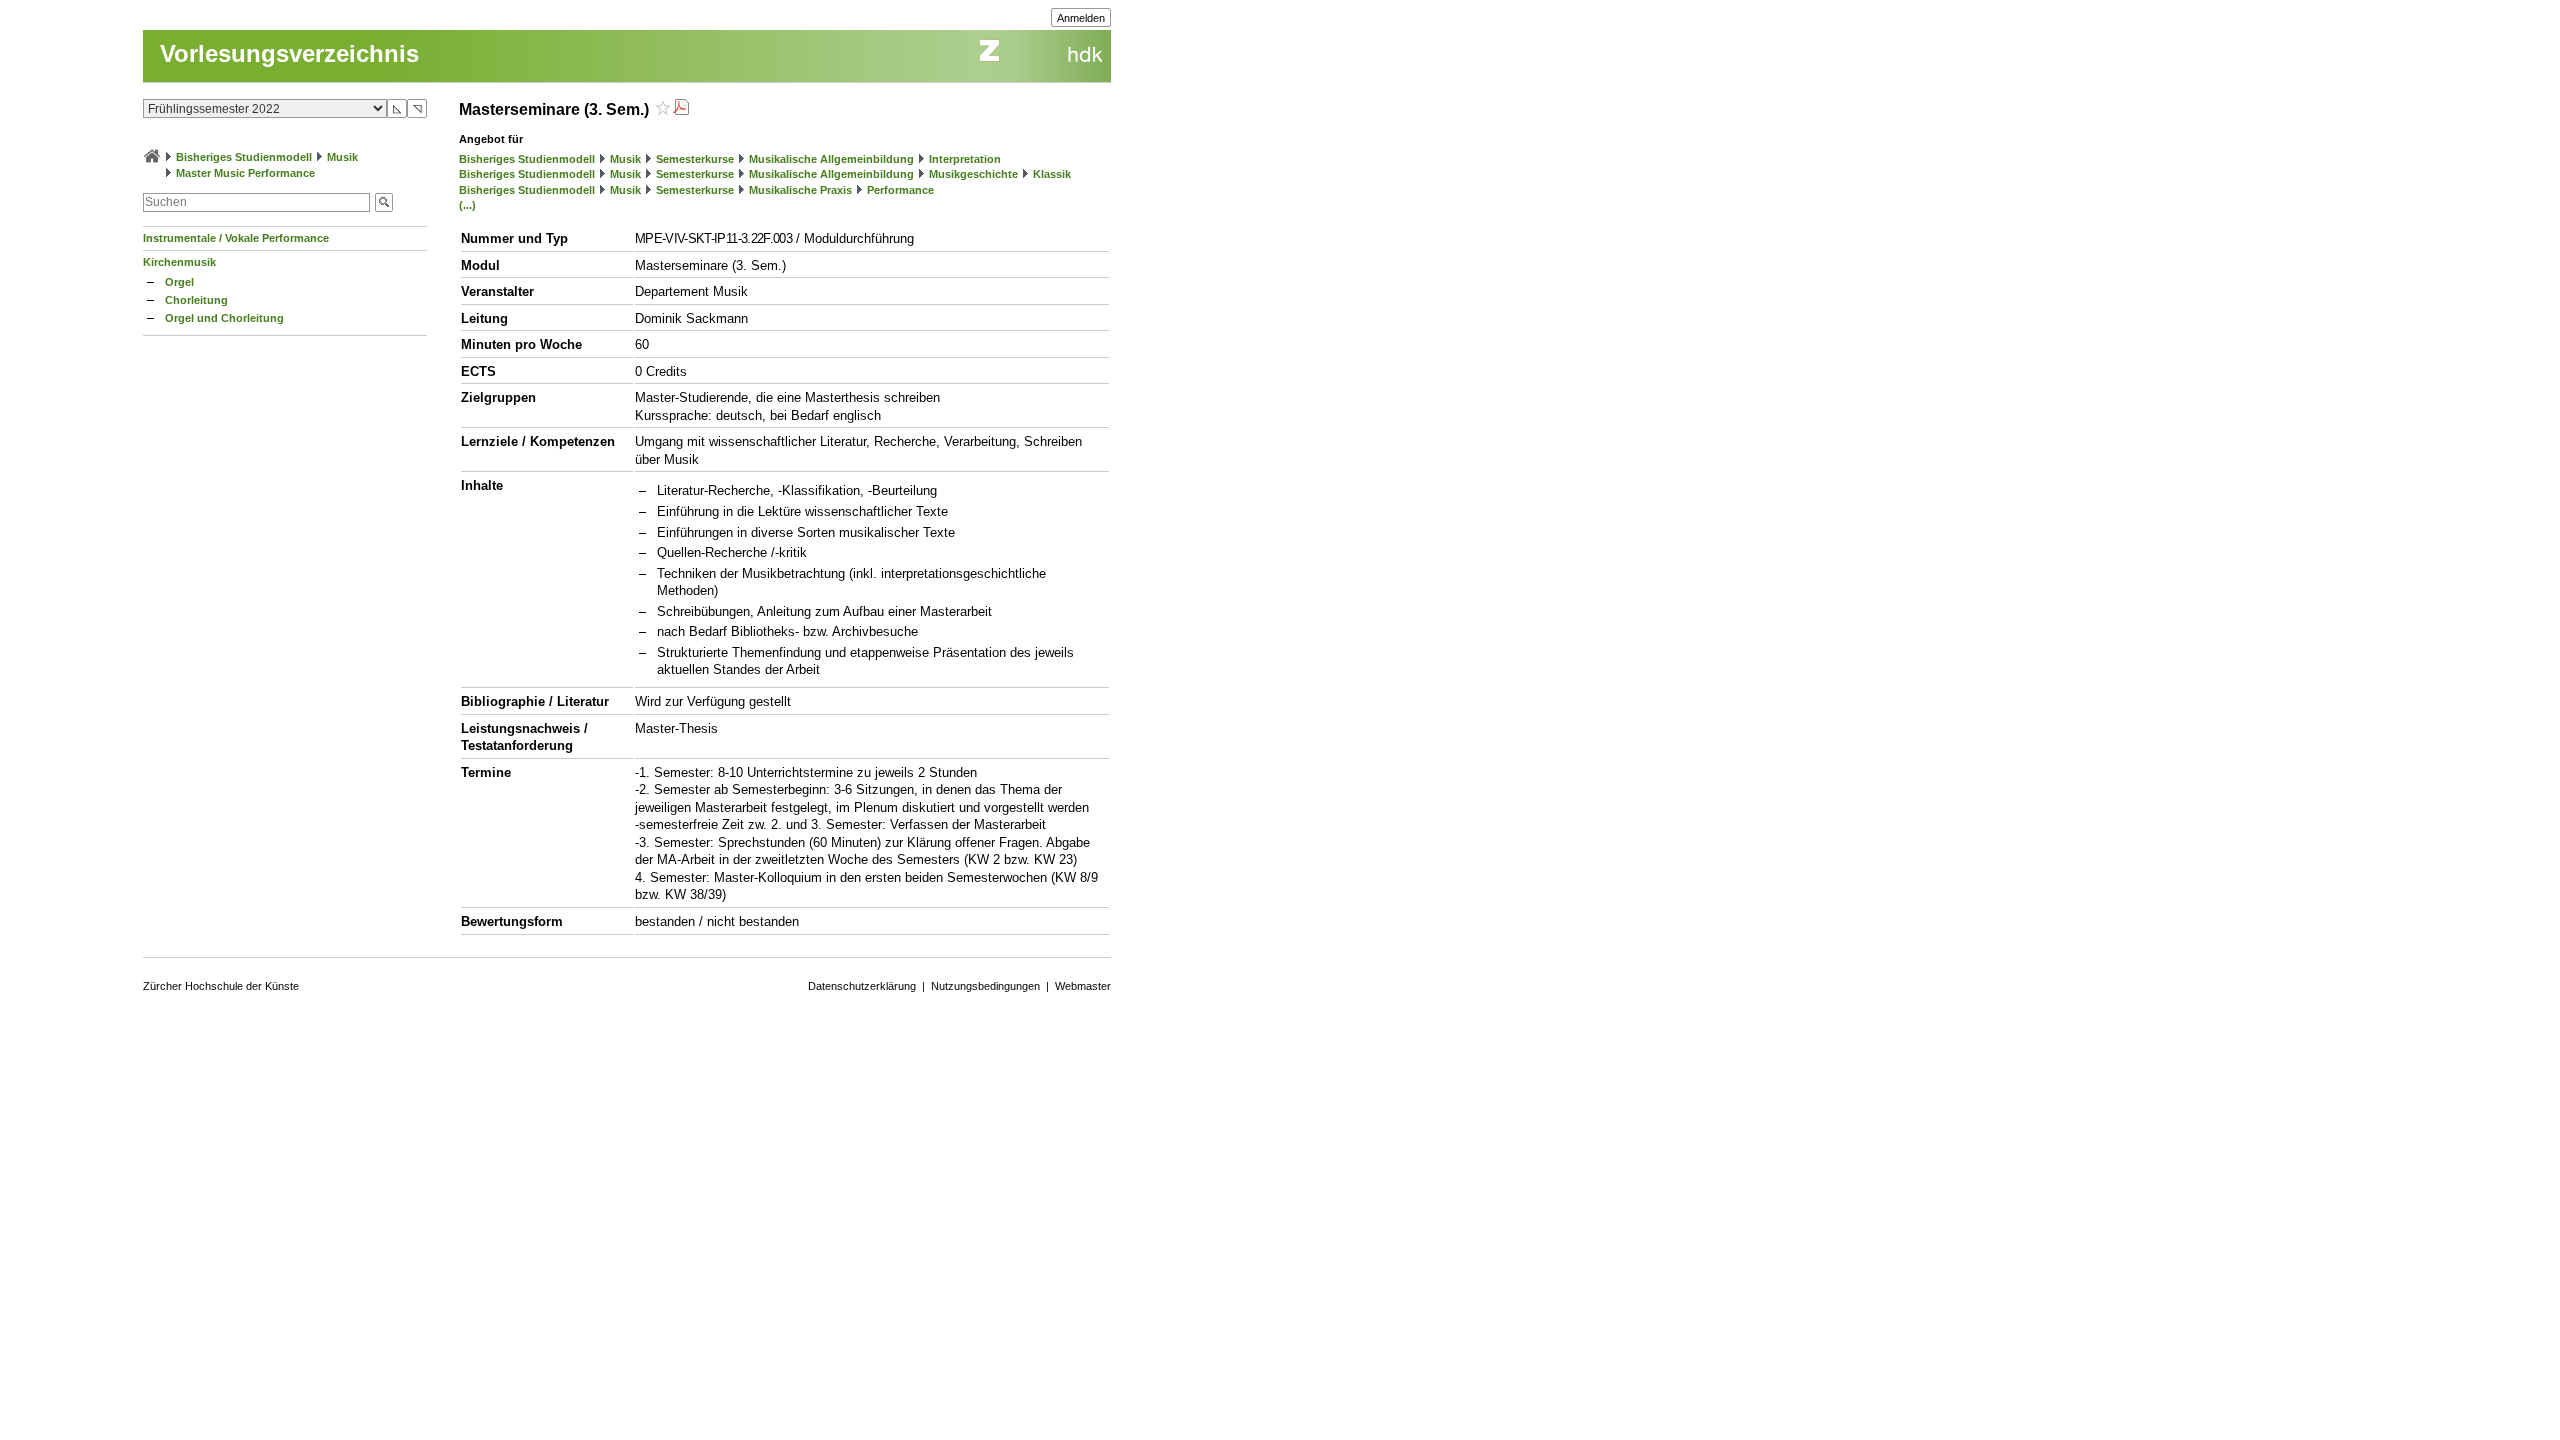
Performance (900, 190)
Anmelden (1081, 18)
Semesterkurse (695, 159)
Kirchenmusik (179, 262)
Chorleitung (196, 300)
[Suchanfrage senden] (384, 202)
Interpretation (965, 159)
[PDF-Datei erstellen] (681, 109)
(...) (467, 205)
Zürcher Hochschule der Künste (221, 986)
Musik (342, 157)
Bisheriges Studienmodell (244, 157)
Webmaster (1083, 986)
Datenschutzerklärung (862, 986)
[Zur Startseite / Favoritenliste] (152, 157)
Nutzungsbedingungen (985, 986)
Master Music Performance (245, 173)
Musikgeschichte (973, 174)
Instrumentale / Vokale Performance (236, 238)
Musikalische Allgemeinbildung (831, 159)
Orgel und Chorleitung (224, 318)
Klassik (1052, 174)
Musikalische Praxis (800, 190)
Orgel (179, 282)
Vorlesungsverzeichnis (289, 53)
